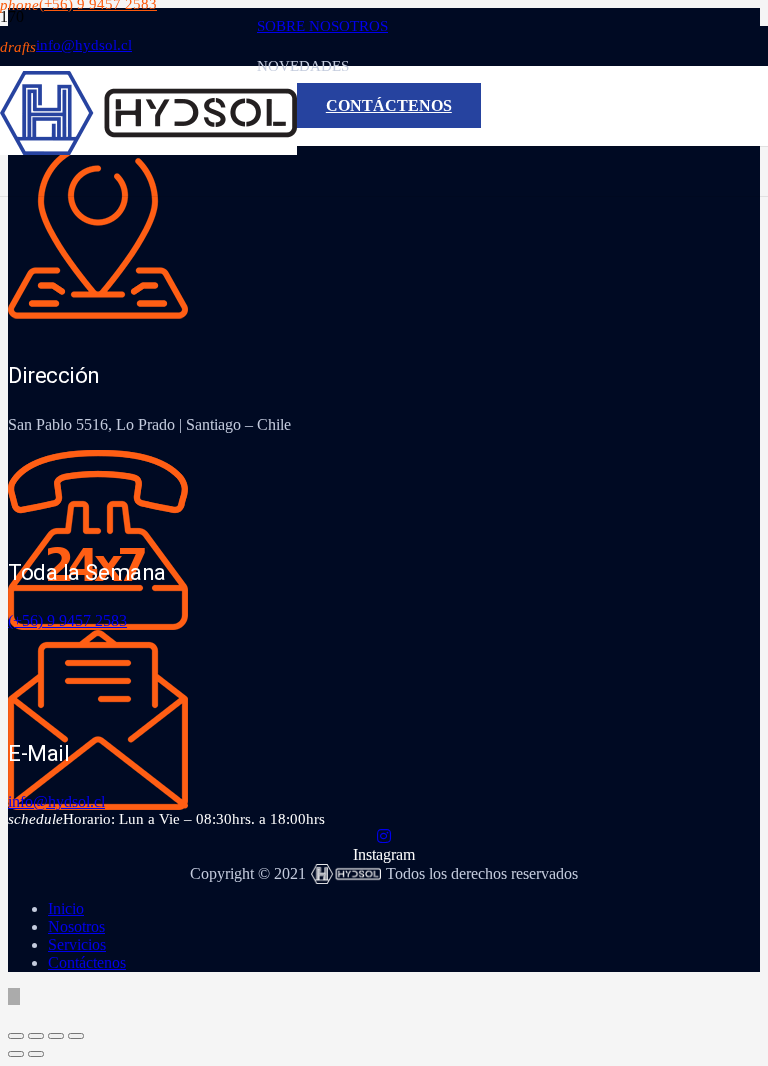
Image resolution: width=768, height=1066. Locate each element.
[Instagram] (384, 836)
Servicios (77, 944)
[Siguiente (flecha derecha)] (36, 1054)
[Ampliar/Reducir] (16, 1036)
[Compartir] (56, 1036)
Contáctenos (87, 962)
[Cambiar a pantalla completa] (36, 1036)
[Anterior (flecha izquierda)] (16, 1054)
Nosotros (76, 926)
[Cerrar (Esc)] (76, 1036)
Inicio (66, 908)
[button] (14, 996)
